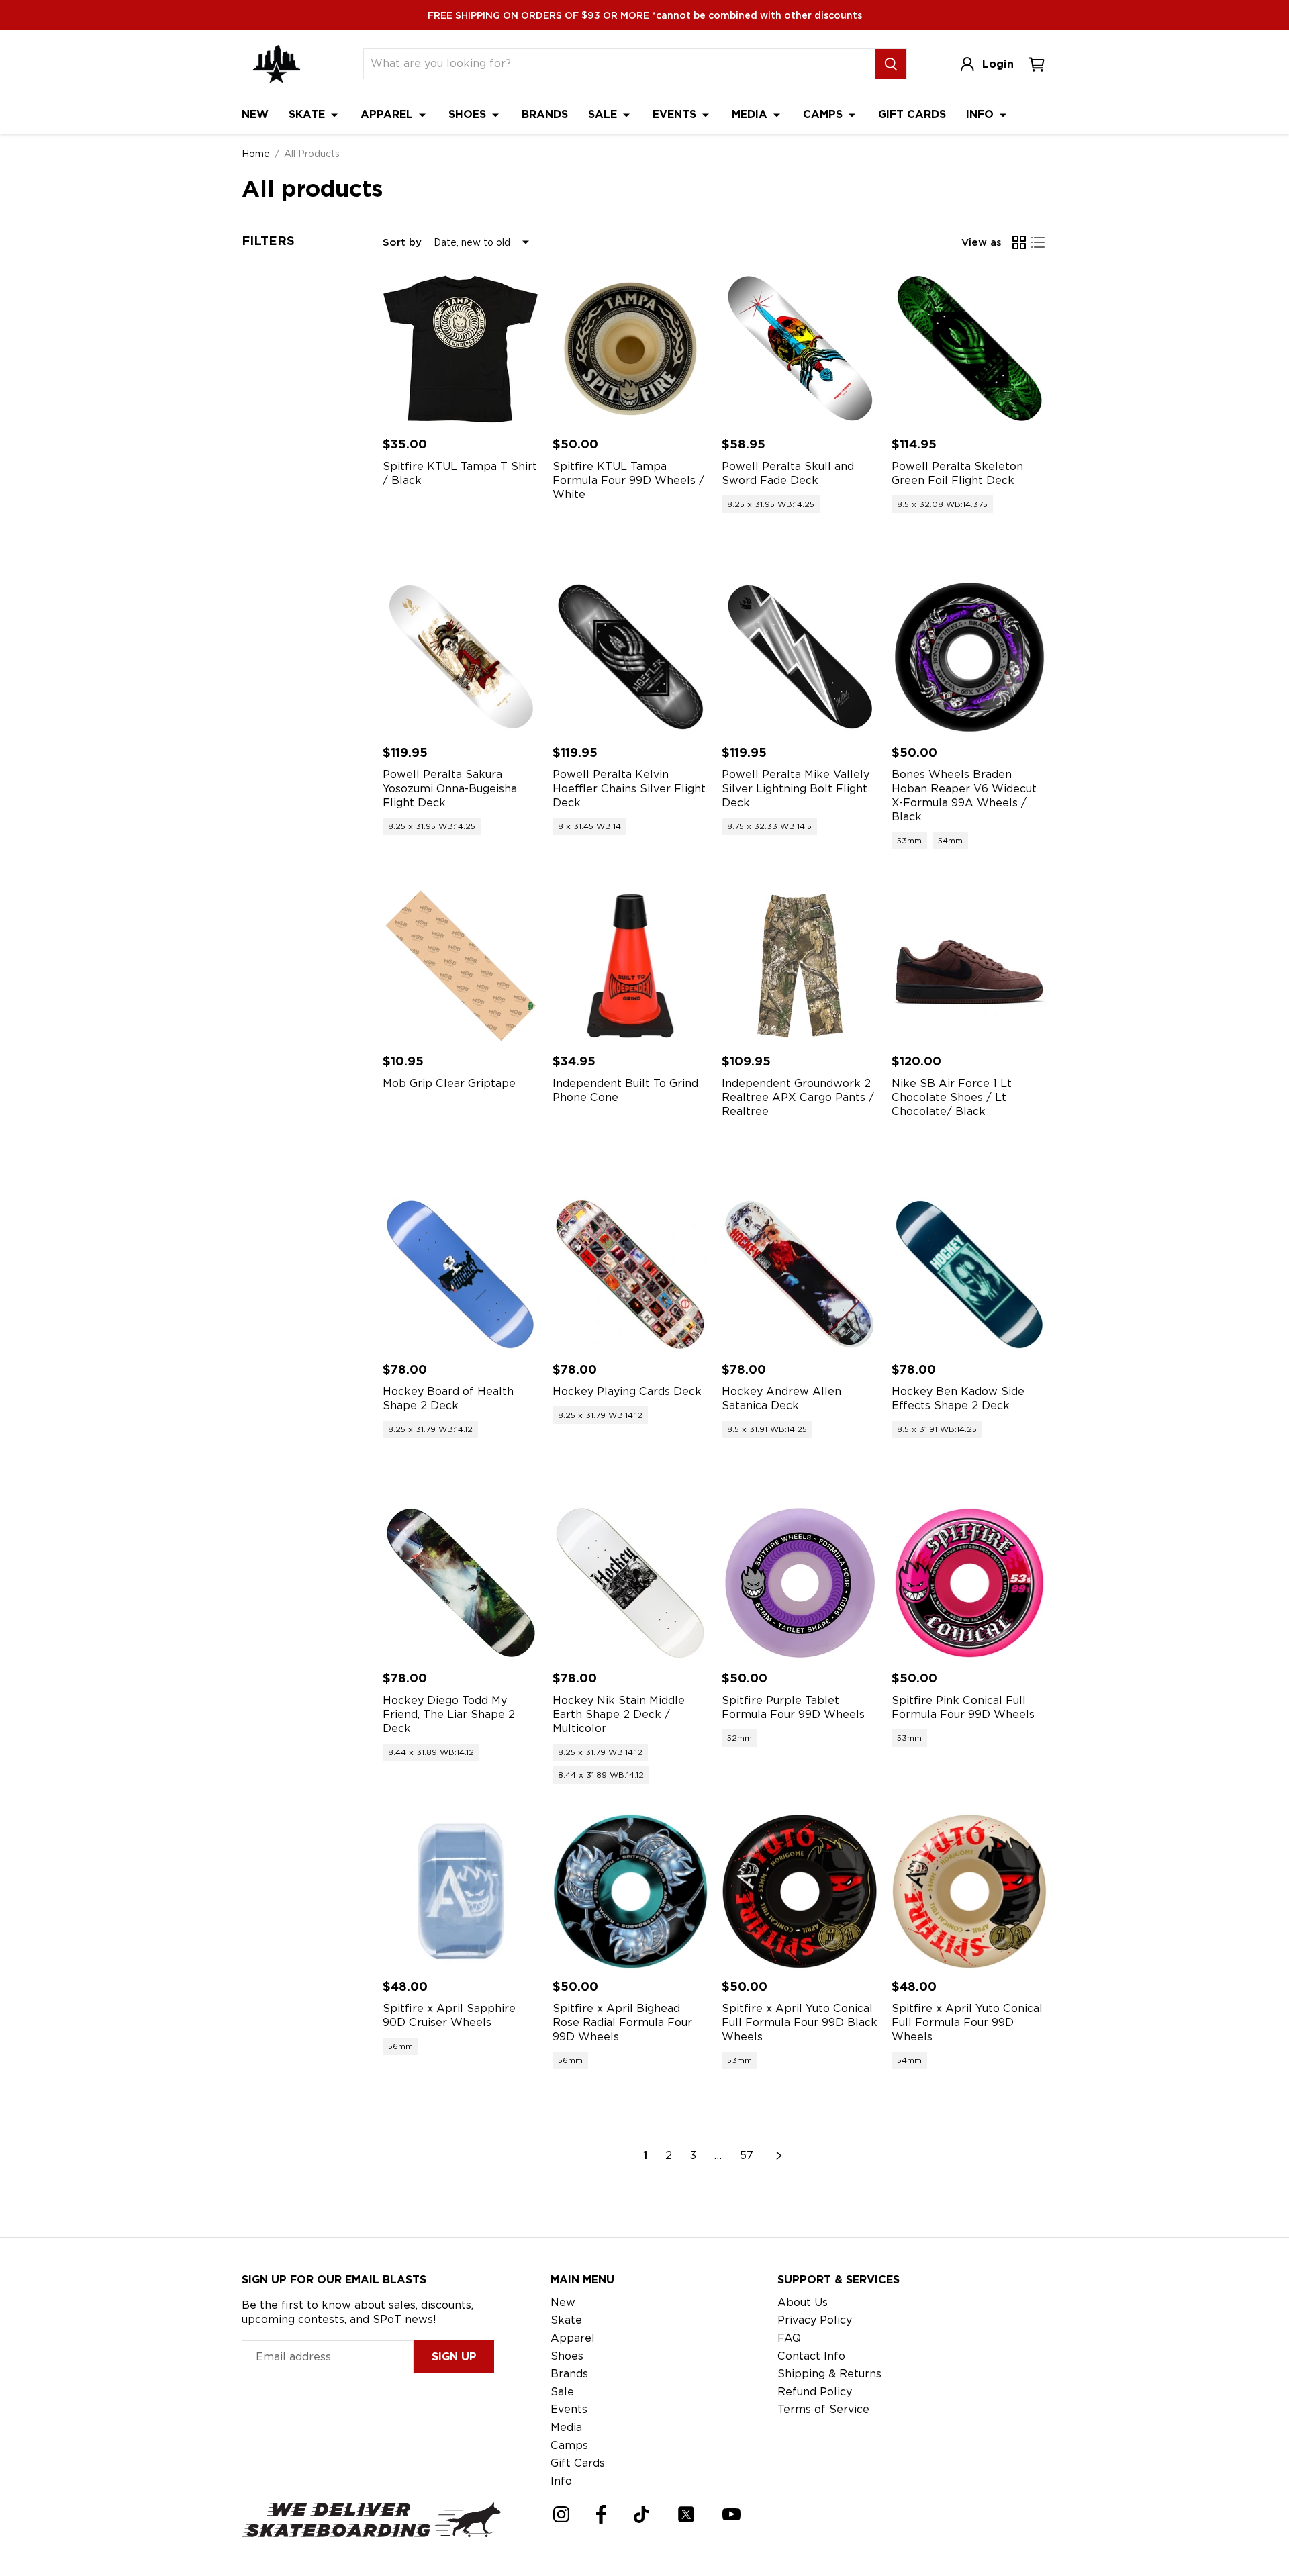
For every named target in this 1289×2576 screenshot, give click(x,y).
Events (676, 114)
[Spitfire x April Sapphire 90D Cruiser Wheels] (461, 1892)
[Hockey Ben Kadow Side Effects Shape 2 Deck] (970, 1275)
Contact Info (811, 2356)
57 (747, 2155)
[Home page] (277, 64)
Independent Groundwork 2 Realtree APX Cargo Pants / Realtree (798, 1097)
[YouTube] (731, 2514)
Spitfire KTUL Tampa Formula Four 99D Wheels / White (628, 480)
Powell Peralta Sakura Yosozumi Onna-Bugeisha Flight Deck (450, 789)
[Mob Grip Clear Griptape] (461, 966)
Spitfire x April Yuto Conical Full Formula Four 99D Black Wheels (800, 2022)
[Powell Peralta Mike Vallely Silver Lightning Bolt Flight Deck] (800, 658)
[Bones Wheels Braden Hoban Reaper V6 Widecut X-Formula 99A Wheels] (970, 658)
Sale (604, 114)
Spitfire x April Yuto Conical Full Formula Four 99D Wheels (967, 2022)
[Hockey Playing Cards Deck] (631, 1275)
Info (982, 114)
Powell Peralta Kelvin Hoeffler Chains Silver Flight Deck (629, 789)
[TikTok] (641, 2515)
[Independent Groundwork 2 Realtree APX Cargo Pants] (800, 966)
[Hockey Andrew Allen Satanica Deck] (800, 1275)
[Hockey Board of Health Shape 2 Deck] (461, 1275)
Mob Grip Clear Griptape (449, 1083)
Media (751, 114)
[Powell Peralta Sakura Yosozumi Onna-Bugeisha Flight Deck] (461, 658)
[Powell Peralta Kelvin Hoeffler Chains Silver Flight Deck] (631, 658)
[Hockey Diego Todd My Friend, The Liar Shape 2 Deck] (461, 1583)
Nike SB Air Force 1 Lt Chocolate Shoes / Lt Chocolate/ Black (952, 1097)
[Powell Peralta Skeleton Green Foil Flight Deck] (970, 349)
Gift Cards (912, 114)
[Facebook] (601, 2514)
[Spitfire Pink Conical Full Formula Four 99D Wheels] (970, 1583)
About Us (803, 2302)
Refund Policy (815, 2392)
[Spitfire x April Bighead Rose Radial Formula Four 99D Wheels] (631, 1892)
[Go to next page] (779, 2156)
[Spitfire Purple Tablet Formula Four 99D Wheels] (800, 1583)
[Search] (891, 64)
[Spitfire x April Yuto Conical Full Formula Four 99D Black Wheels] (800, 1892)
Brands (545, 114)
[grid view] (1019, 242)
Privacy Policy (815, 2320)
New (255, 114)
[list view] (1038, 242)
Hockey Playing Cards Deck (627, 1391)
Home (256, 154)
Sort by (402, 242)
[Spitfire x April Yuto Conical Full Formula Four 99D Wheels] (970, 1892)
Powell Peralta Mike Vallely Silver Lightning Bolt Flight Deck (796, 789)
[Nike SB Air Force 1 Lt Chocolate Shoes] (970, 966)
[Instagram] (561, 2514)
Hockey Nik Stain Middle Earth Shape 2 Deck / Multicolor (619, 1714)
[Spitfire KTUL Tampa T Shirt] (461, 349)
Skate (308, 114)
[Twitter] (686, 2514)
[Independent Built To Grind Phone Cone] (631, 966)
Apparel (388, 114)
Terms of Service (823, 2409)
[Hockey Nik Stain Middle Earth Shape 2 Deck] (631, 1583)
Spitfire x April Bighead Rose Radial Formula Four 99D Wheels (622, 2022)
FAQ (789, 2338)
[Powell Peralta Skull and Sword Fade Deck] (800, 349)
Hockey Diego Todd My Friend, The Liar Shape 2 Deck (449, 1714)
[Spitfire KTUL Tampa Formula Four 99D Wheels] (631, 349)
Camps (824, 114)
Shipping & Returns (829, 2374)
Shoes (469, 114)
